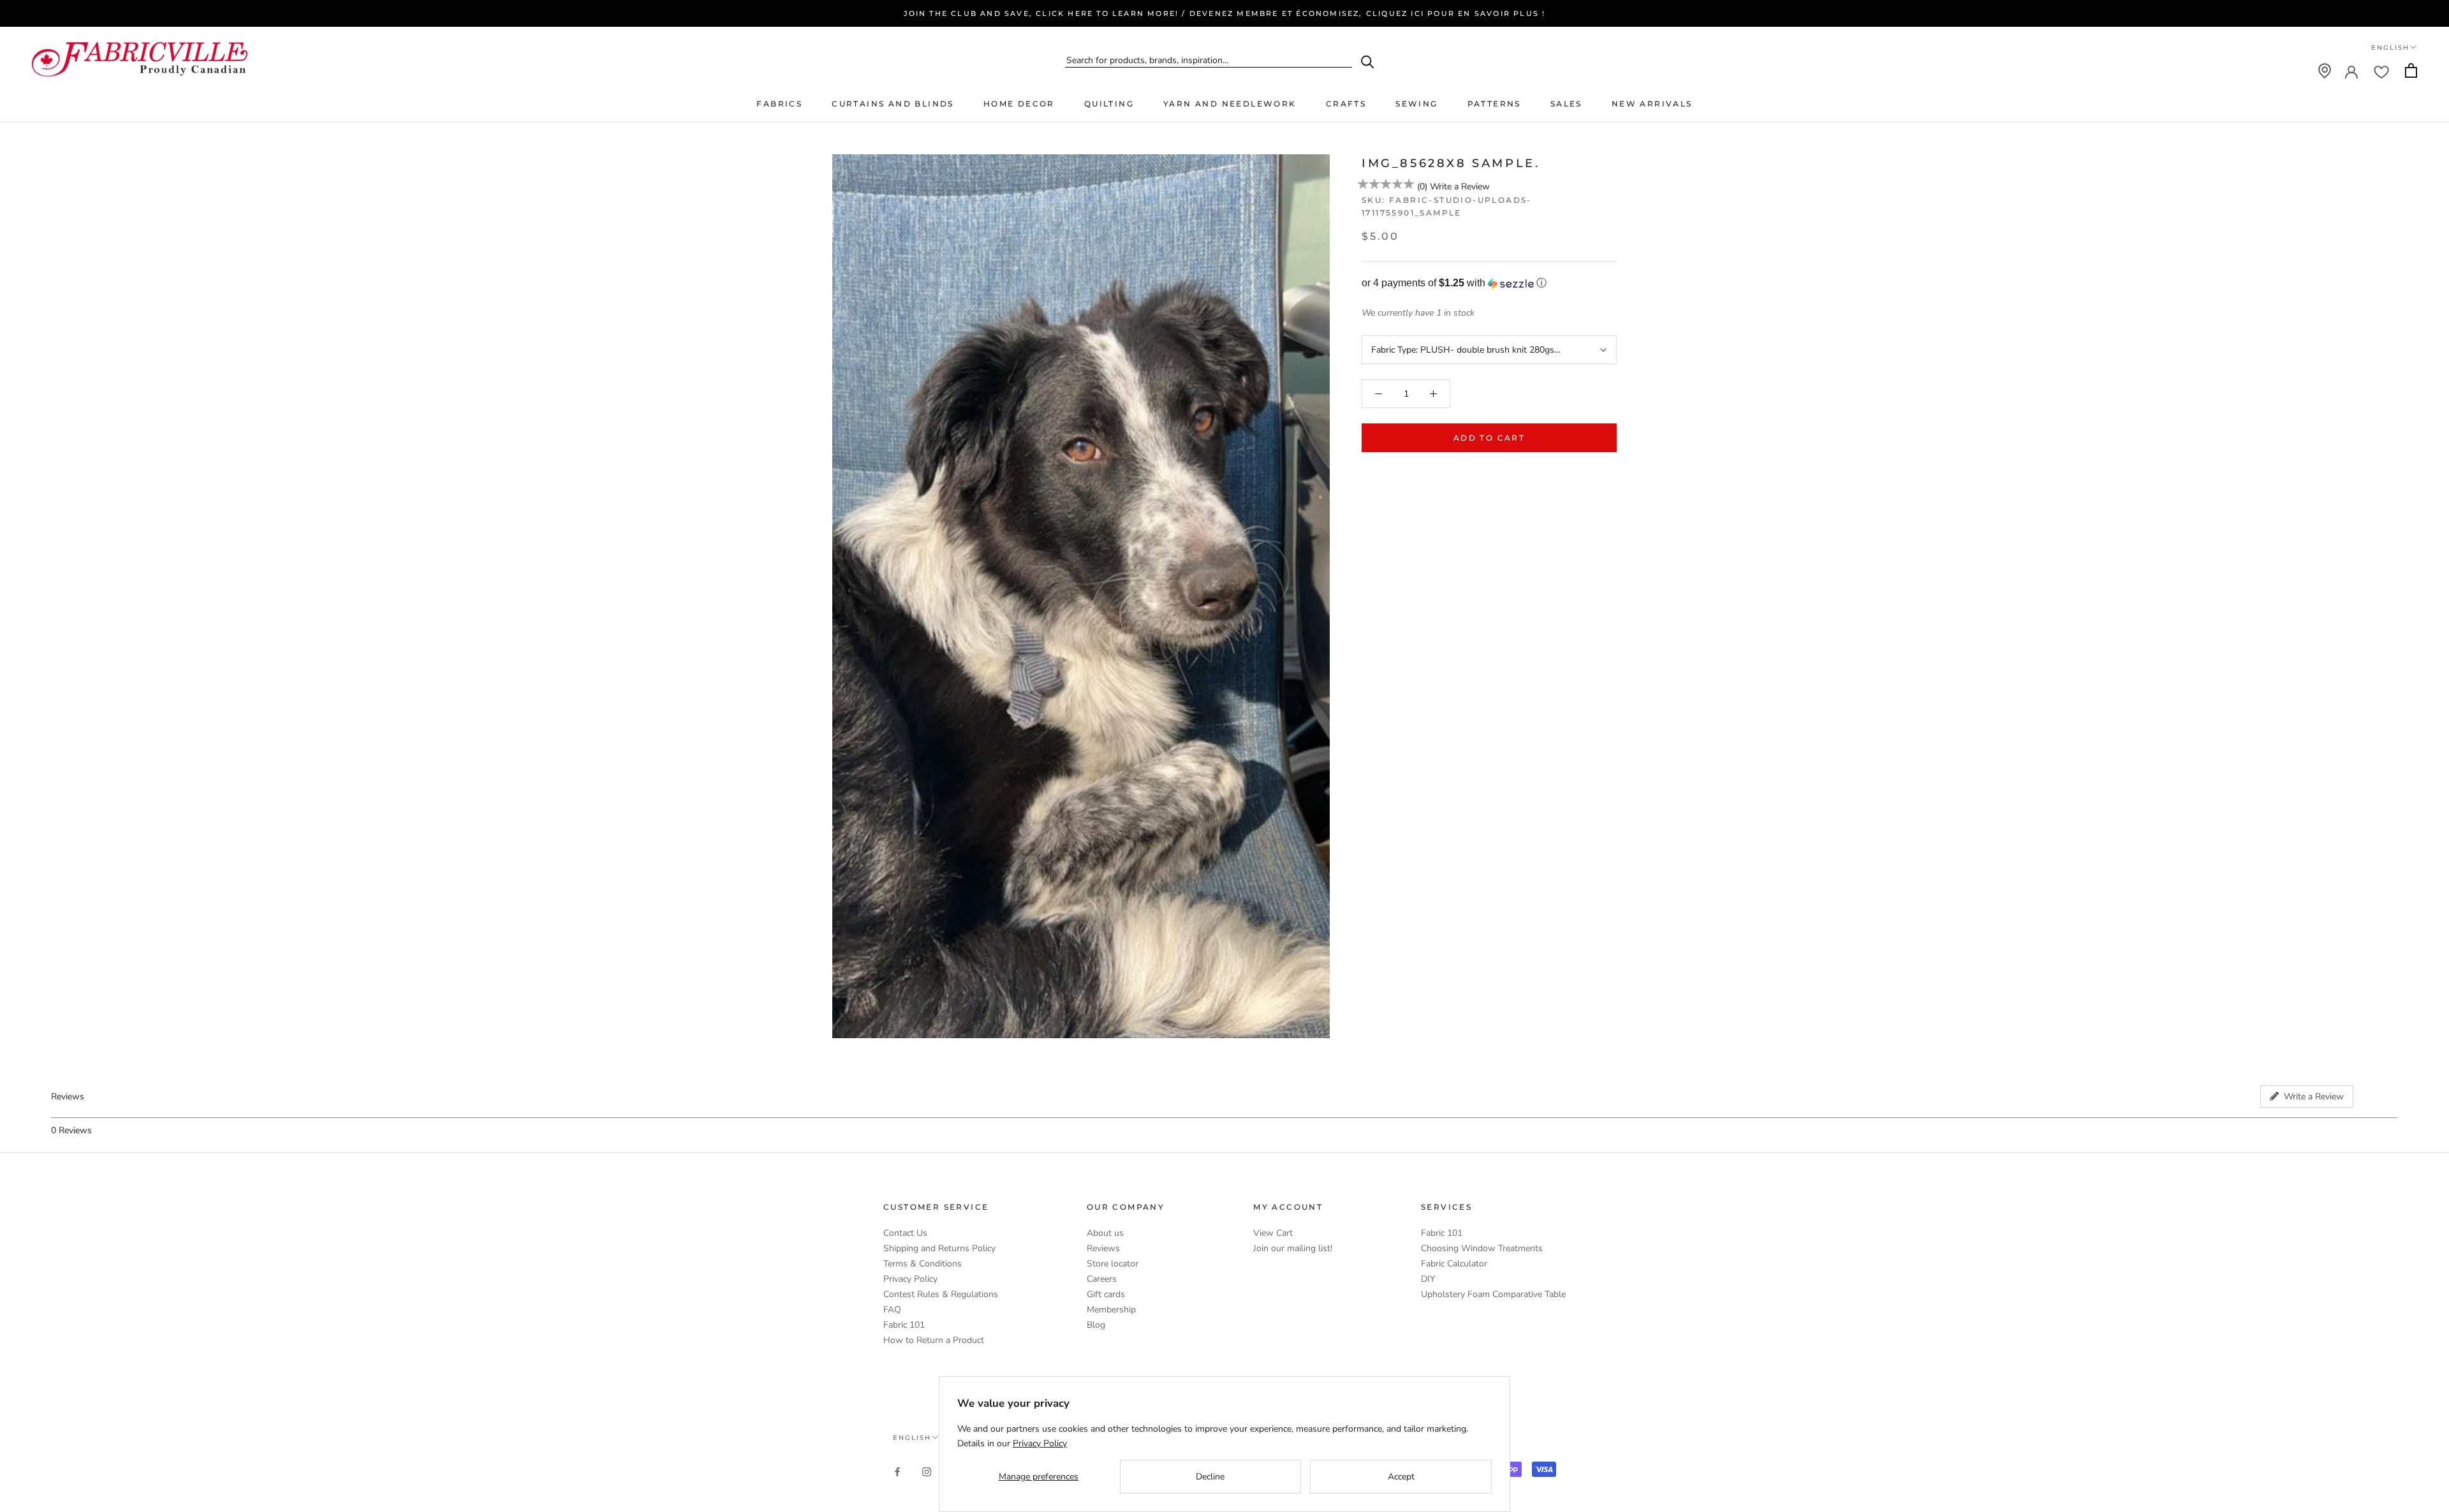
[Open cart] (2411, 70)
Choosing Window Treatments (1482, 1248)
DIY (1428, 1279)
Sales (1566, 104)
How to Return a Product (934, 1340)
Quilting (1109, 104)
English (2390, 48)
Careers (1102, 1279)
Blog (1096, 1325)
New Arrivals (1652, 104)
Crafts (1346, 104)
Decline (1210, 1477)
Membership (1111, 1310)
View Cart (1273, 1233)
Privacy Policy (910, 1279)
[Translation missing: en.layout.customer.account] (2351, 71)
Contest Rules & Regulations (941, 1294)
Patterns (1494, 104)
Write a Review (1460, 187)
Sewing (1416, 104)
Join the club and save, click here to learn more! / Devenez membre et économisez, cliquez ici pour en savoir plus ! (1225, 13)
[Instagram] (927, 1472)
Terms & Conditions (923, 1264)
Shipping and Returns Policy (939, 1248)
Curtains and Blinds (893, 104)
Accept (1401, 1477)
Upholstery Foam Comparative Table (1493, 1294)
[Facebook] (897, 1472)
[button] (1489, 283)
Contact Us (905, 1233)
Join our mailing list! (1293, 1248)
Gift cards (1106, 1294)
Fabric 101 (904, 1325)
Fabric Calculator (1454, 1264)
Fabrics (779, 104)
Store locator (1113, 1264)
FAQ (892, 1310)
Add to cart (1489, 438)
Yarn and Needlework (1230, 104)
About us (1105, 1233)
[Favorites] (2381, 71)
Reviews (1103, 1248)
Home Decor (1019, 104)
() (1422, 187)
